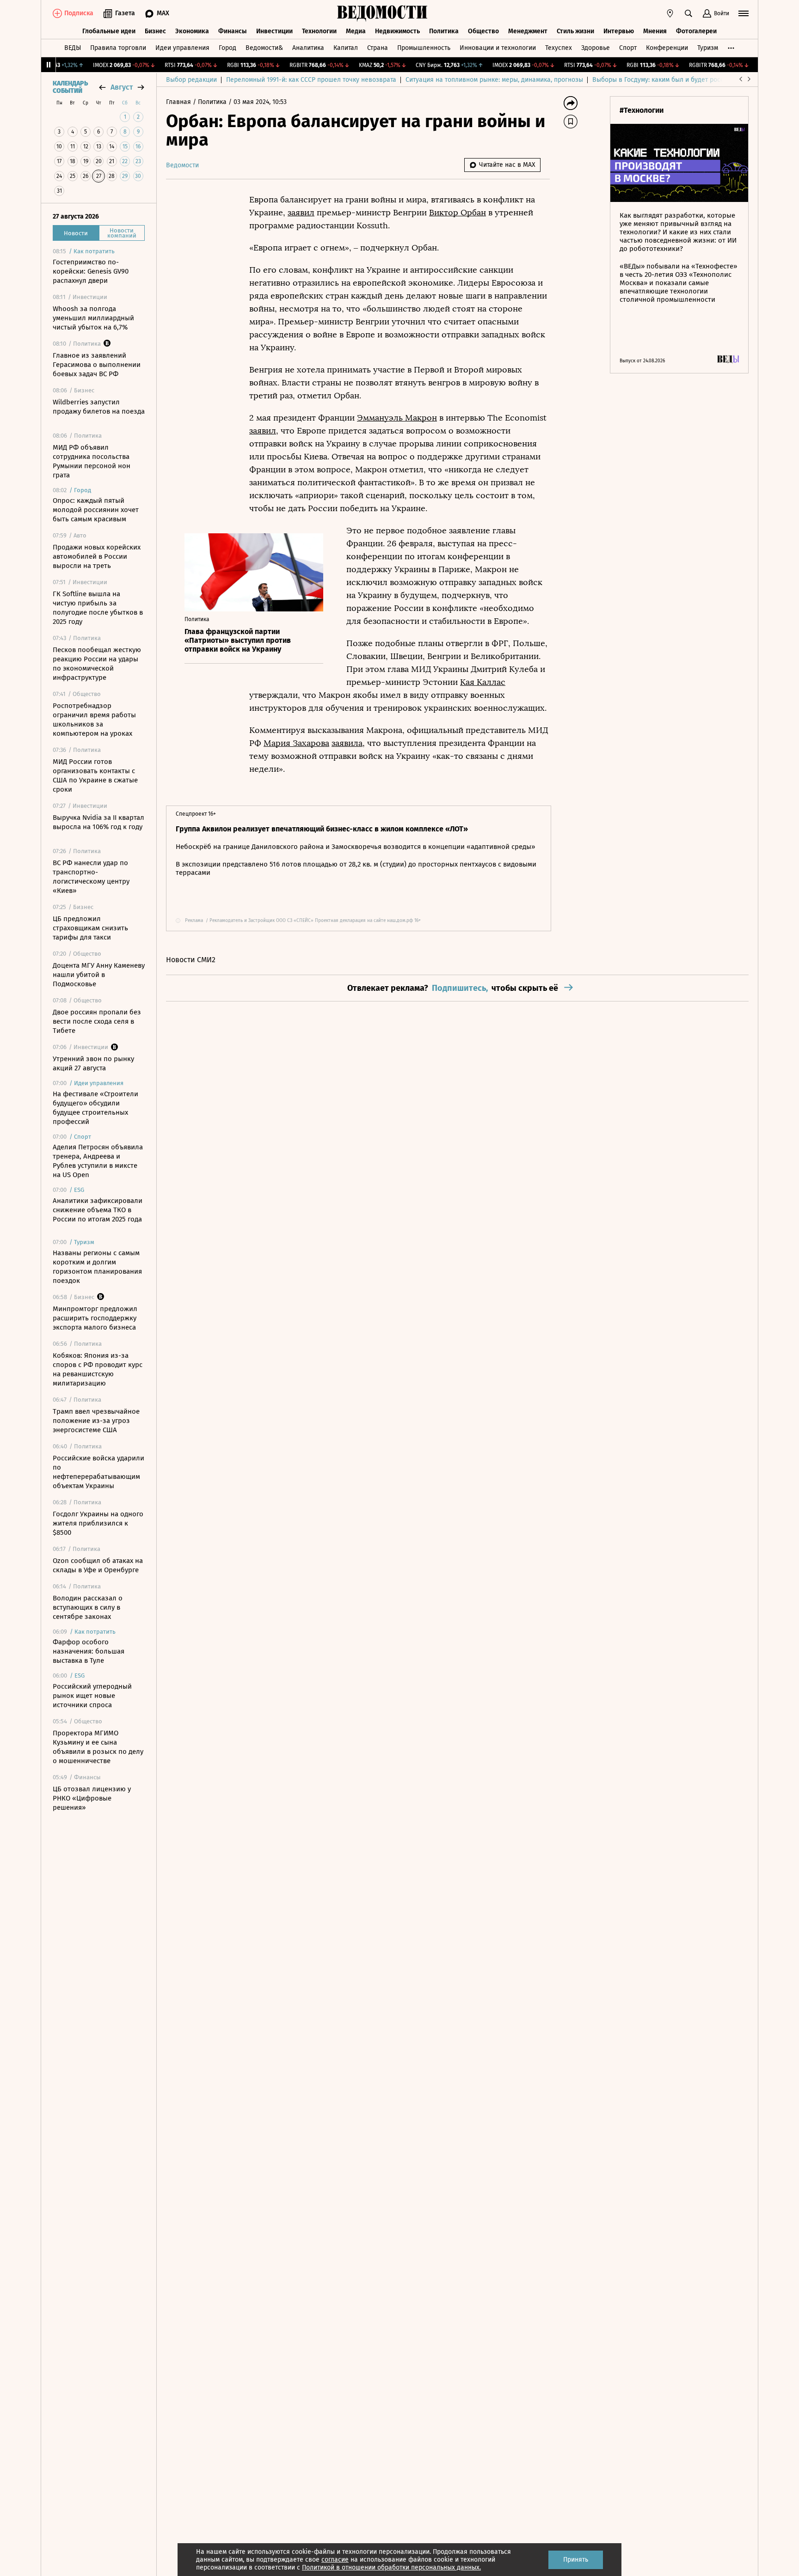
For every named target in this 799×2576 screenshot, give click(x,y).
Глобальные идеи (109, 31)
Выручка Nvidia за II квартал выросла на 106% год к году (98, 822)
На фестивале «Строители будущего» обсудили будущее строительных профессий (95, 1108)
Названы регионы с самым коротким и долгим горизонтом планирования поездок (97, 1267)
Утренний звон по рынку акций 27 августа (93, 1063)
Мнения (655, 31)
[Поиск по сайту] (688, 13)
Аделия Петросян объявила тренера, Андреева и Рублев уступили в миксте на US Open (98, 1161)
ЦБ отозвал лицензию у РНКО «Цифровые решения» (92, 1798)
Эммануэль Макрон (397, 418)
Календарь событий (70, 87)
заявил (301, 213)
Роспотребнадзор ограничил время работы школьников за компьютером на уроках (94, 720)
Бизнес (155, 31)
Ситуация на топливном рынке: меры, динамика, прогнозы (494, 80)
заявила (347, 743)
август (122, 87)
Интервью (619, 31)
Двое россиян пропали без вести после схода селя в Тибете (97, 1021)
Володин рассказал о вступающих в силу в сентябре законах (88, 1607)
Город (227, 48)
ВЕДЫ (73, 48)
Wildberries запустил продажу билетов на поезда (99, 407)
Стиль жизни (575, 31)
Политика (444, 31)
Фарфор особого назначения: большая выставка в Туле (89, 1651)
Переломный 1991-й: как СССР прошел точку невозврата (311, 80)
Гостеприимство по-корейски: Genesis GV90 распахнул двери (91, 271)
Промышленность (424, 48)
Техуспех (559, 48)
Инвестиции (274, 31)
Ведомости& (264, 48)
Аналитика (308, 48)
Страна (378, 48)
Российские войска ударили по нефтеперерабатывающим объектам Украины (98, 1472)
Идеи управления (182, 48)
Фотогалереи (696, 31)
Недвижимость (397, 31)
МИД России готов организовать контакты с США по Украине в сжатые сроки (95, 775)
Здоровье (596, 48)
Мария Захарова (296, 743)
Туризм (708, 48)
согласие (335, 2560)
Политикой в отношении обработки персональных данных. (391, 2567)
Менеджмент (528, 31)
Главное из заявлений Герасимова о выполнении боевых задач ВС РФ (97, 365)
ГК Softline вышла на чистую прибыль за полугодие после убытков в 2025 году (98, 608)
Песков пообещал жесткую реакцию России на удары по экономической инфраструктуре (97, 664)
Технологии (319, 31)
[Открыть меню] (744, 13)
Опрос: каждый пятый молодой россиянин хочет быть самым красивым (96, 510)
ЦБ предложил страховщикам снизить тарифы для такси (90, 928)
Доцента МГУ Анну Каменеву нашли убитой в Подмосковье (99, 975)
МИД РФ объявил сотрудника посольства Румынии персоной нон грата (92, 461)
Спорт (628, 48)
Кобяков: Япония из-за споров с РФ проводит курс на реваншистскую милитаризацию (98, 1369)
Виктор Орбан (458, 213)
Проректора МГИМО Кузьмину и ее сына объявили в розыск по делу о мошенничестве (98, 1747)
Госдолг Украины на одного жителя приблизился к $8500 (98, 1523)
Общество (483, 31)
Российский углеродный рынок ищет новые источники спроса (92, 1696)
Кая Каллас (483, 682)
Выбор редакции (191, 80)
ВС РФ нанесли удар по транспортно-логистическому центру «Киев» (91, 877)
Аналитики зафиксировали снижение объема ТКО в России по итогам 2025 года (98, 1210)
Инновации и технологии (498, 48)
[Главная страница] (382, 13)
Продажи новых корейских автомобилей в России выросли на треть (97, 556)
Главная (179, 102)
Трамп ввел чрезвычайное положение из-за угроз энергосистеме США (96, 1421)
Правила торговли (118, 48)
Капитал (346, 48)
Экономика (192, 31)
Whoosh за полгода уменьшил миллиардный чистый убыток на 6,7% (93, 318)
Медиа (356, 31)
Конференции (667, 48)
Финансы (233, 31)
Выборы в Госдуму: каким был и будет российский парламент (686, 80)
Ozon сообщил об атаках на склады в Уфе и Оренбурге (98, 1565)
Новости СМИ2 (191, 960)
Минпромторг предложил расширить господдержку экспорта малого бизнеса (95, 1318)
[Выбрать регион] (670, 13)
